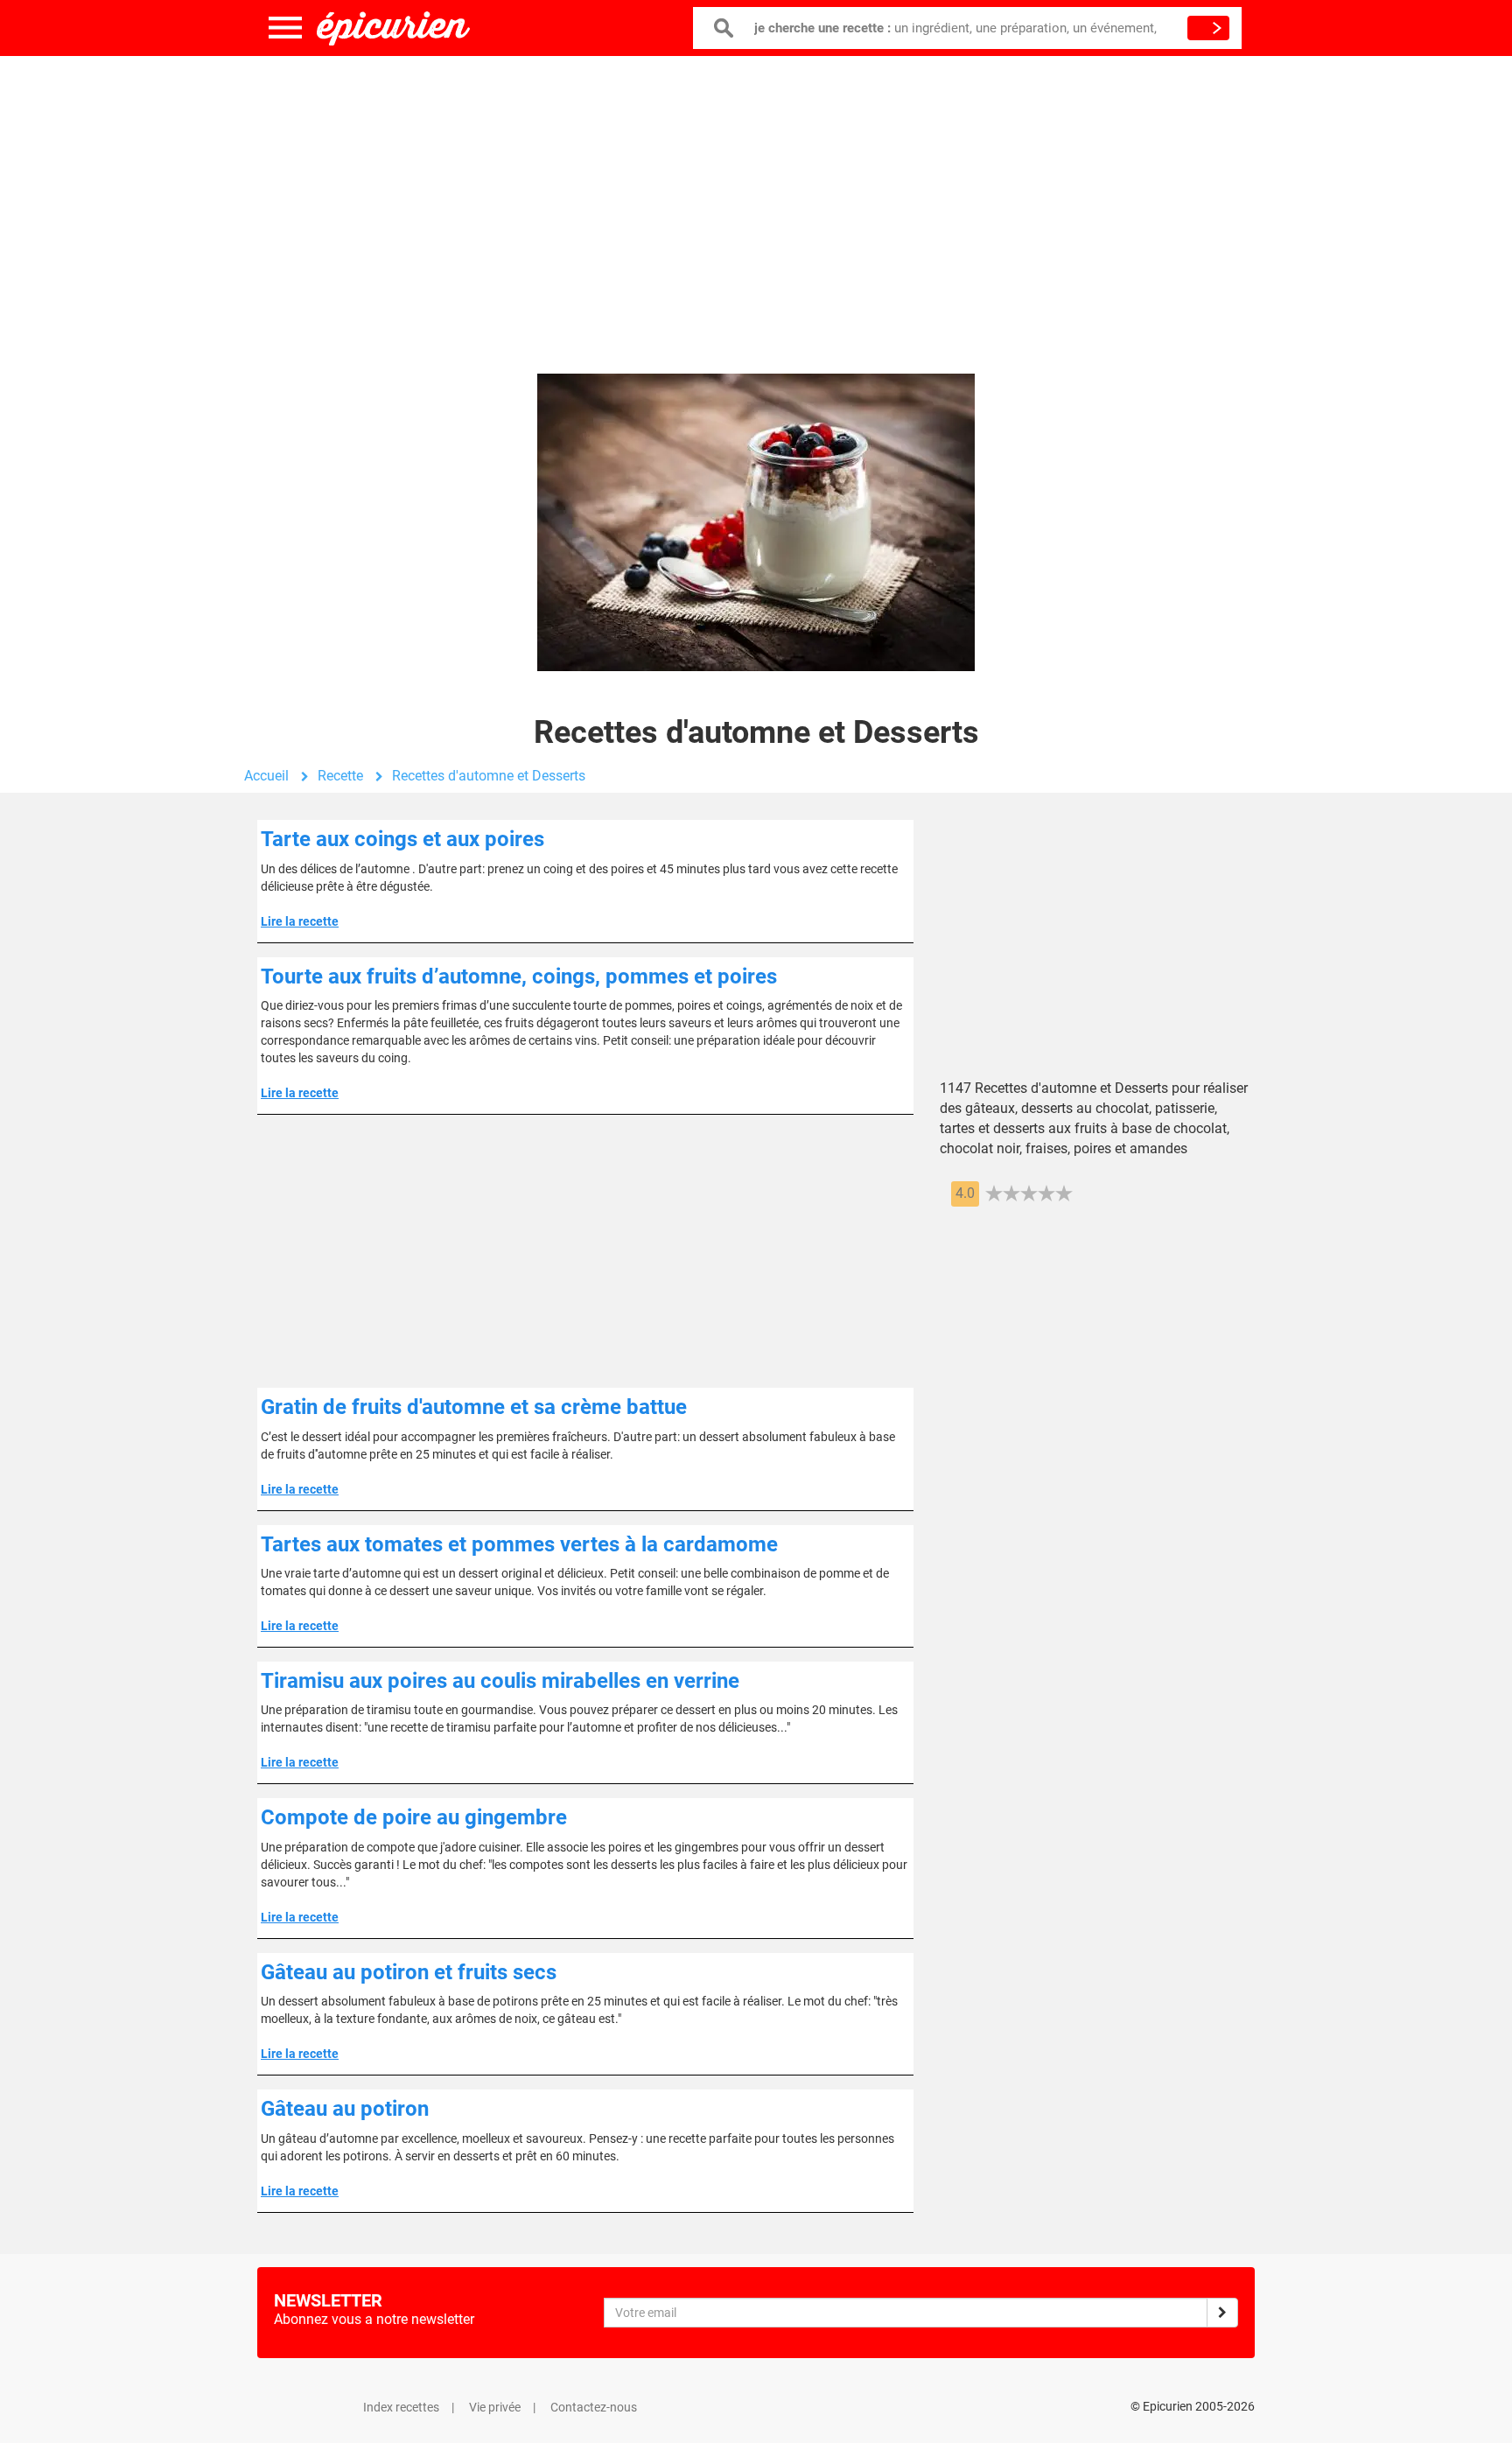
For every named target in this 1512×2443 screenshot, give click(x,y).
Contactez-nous (594, 2407)
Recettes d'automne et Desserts (489, 776)
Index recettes (401, 2407)
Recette (340, 776)
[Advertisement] (756, 197)
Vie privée (495, 2407)
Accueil (266, 776)
